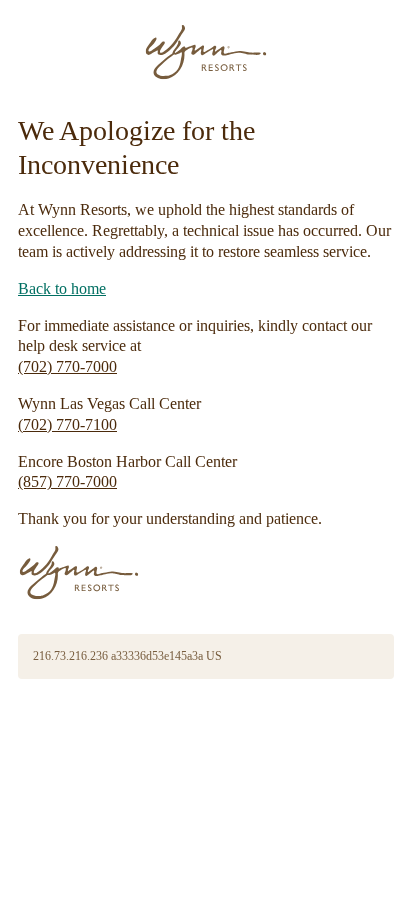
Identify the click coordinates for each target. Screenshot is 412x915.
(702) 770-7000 (67, 366)
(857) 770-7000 (67, 481)
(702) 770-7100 (67, 424)
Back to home (62, 288)
